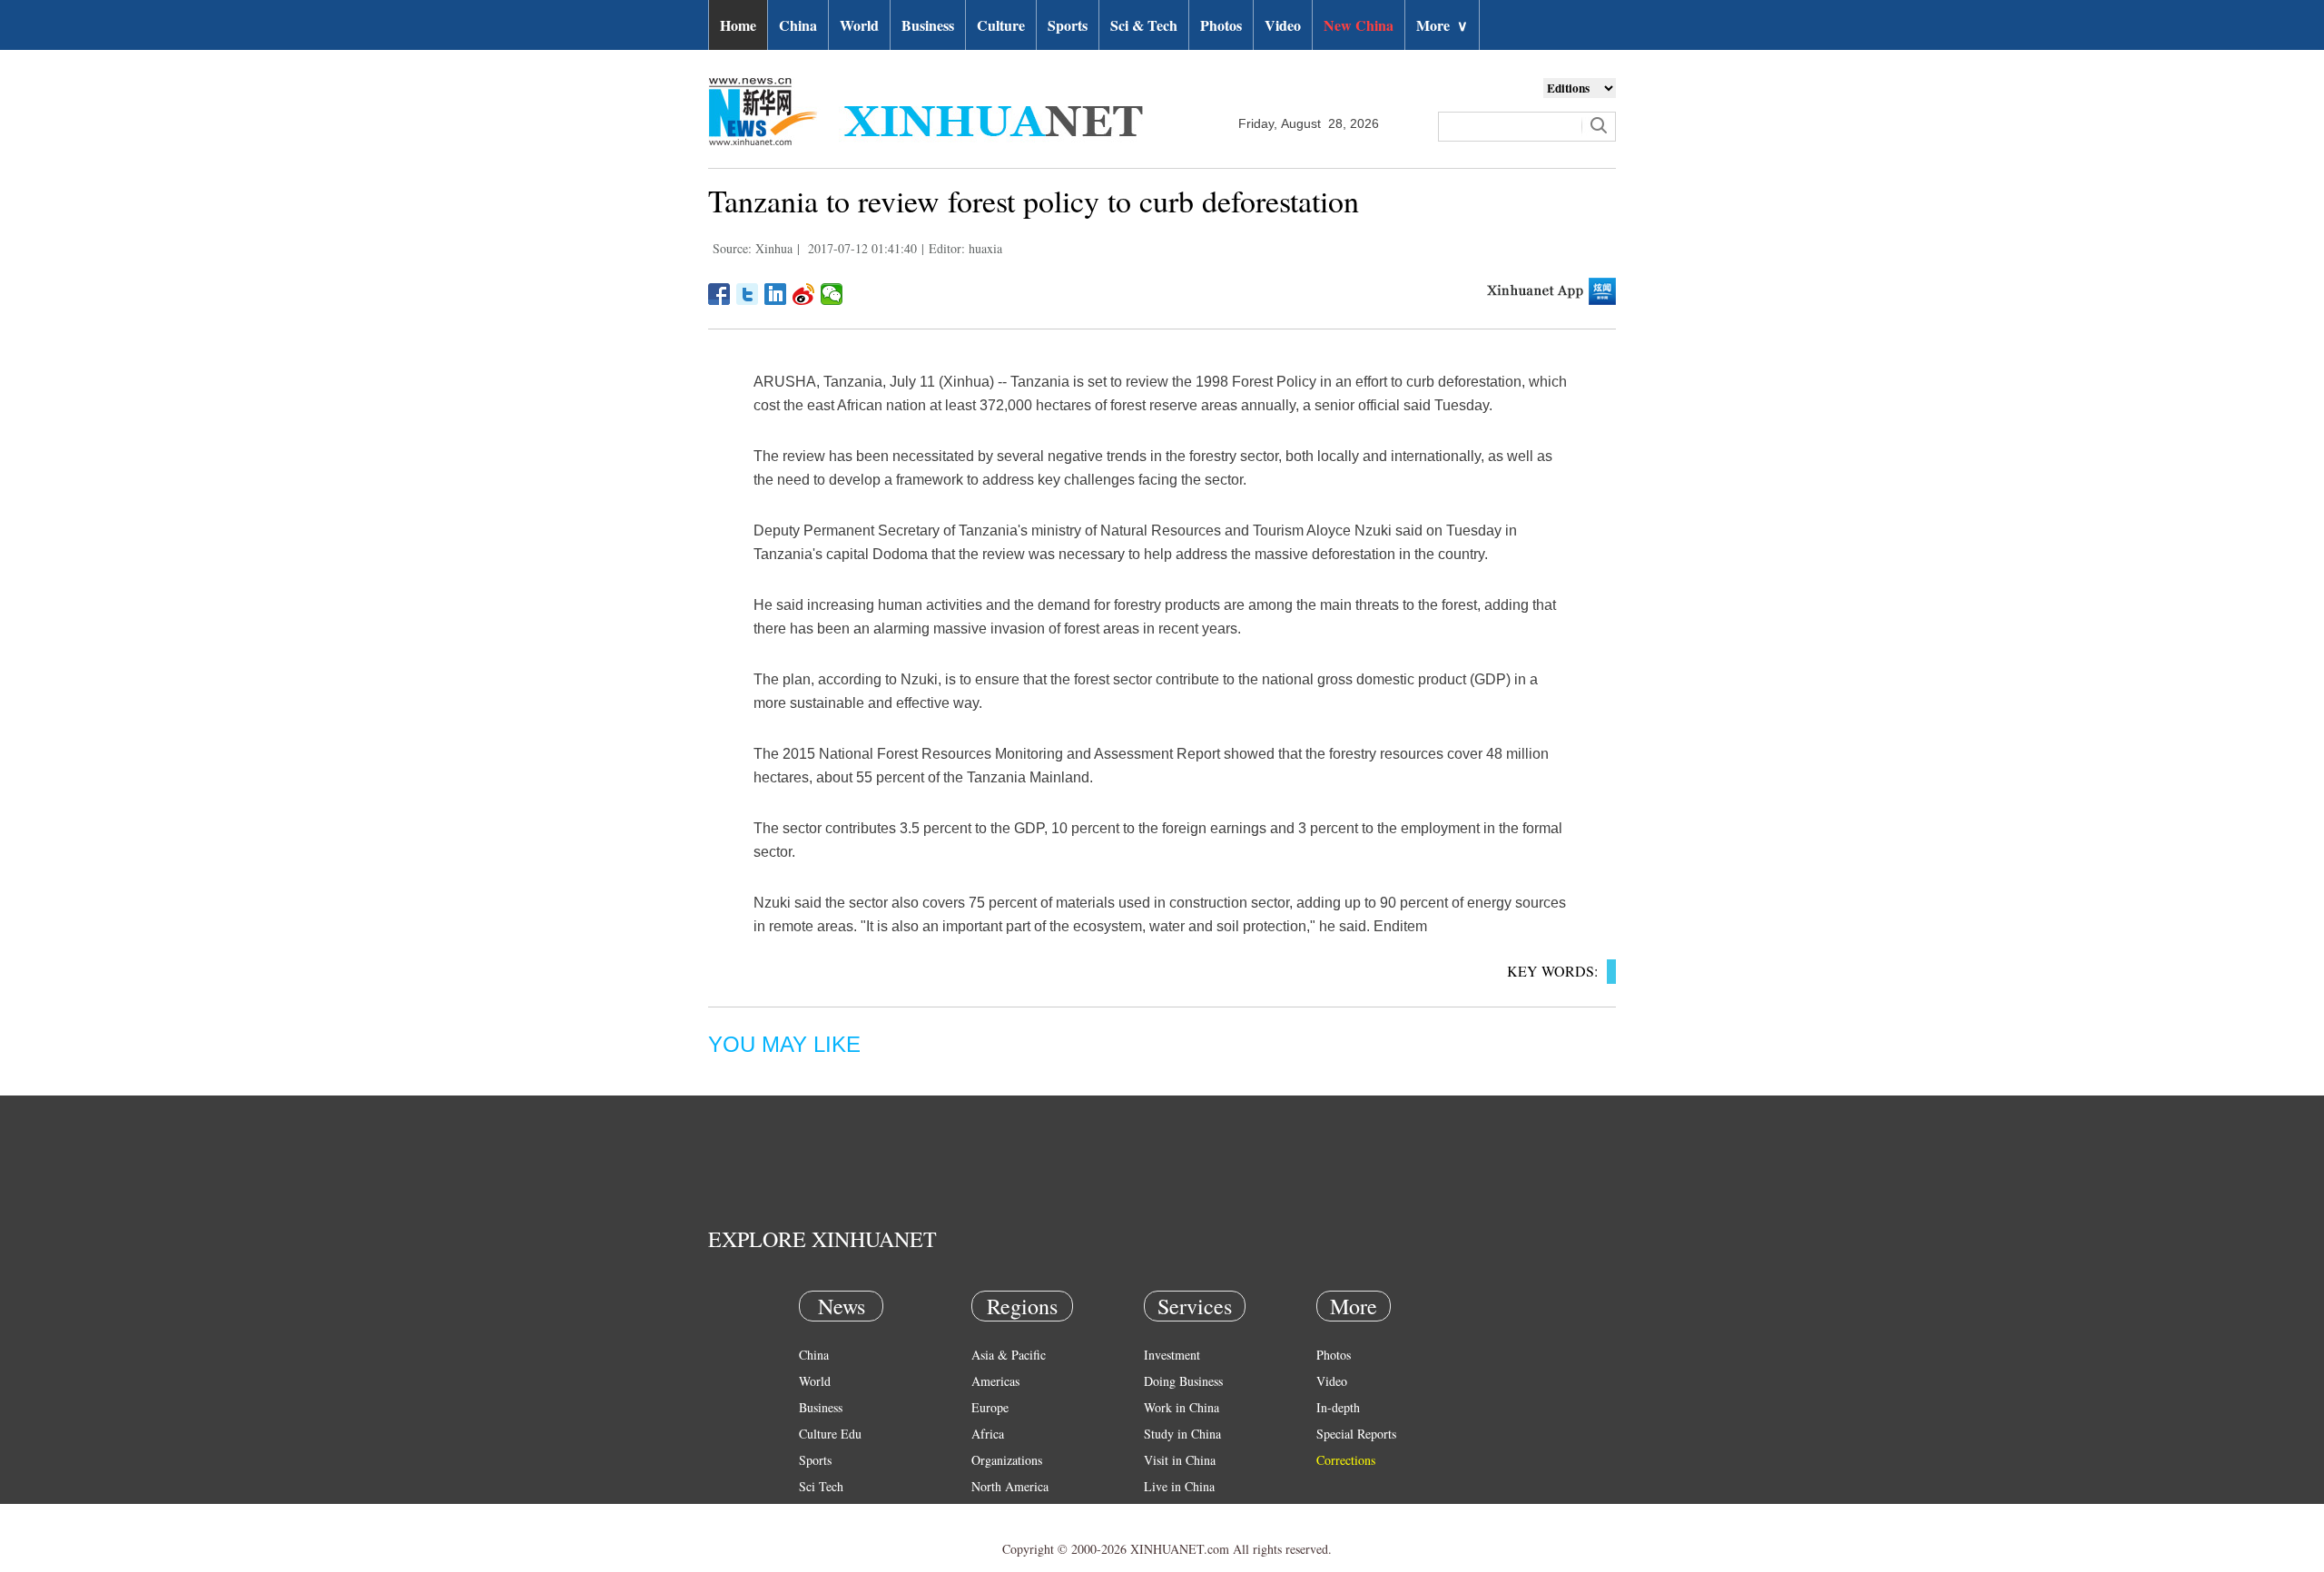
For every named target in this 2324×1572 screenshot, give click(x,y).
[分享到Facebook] (719, 294)
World (859, 25)
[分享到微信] (832, 294)
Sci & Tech (1144, 25)
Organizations (1007, 1460)
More (1442, 25)
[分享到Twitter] (748, 294)
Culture (1001, 25)
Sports (1068, 25)
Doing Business (1183, 1381)
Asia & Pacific (1009, 1355)
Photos (1221, 25)
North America (1010, 1486)
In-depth (1338, 1407)
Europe (990, 1407)
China (798, 25)
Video (1283, 25)
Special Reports (1356, 1434)
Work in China (1182, 1407)
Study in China (1182, 1434)
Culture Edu (830, 1434)
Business (928, 25)
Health (816, 1513)
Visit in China (1180, 1460)
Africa (988, 1434)
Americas (995, 1381)
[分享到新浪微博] (804, 294)
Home (738, 25)
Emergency (1173, 1513)
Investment (1172, 1355)
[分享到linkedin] (776, 294)
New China (1359, 25)
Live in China (1179, 1486)
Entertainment (835, 1539)
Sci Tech (821, 1486)
